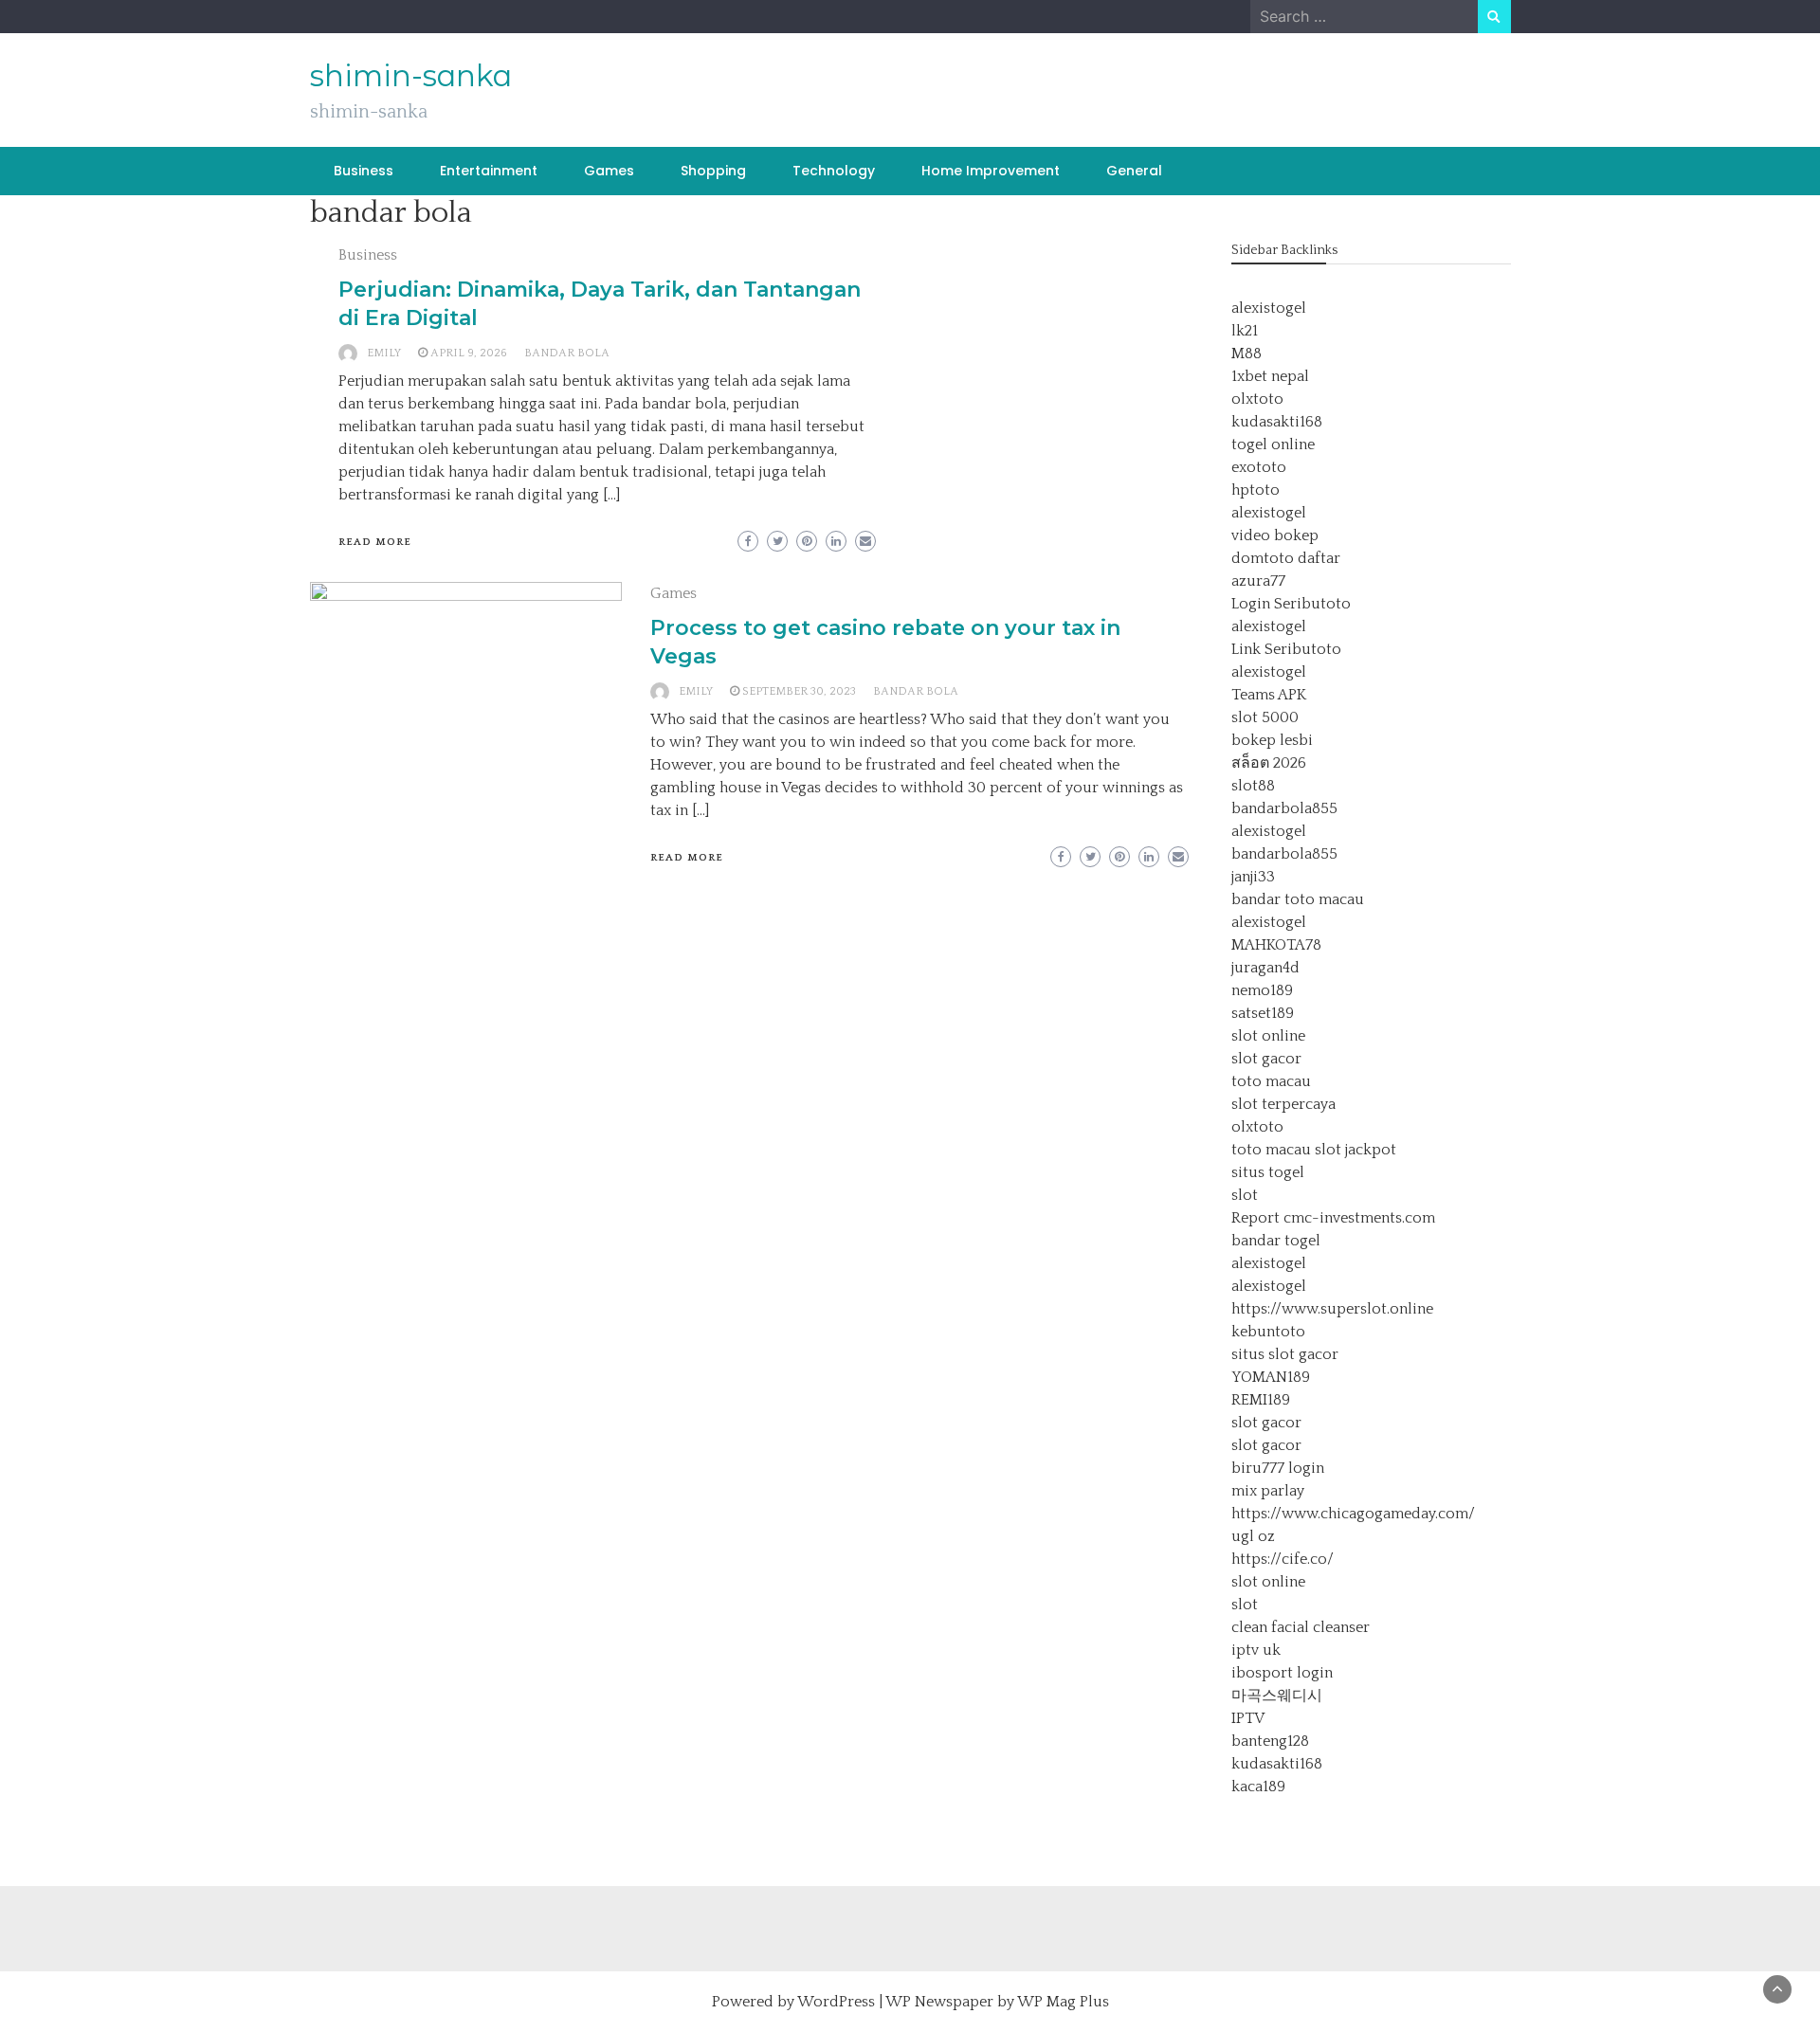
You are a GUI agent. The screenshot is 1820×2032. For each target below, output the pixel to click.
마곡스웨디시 (1277, 1696)
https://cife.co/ (1283, 1559)
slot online (1268, 1036)
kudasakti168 (1277, 422)
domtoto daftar (1286, 558)
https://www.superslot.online (1332, 1309)
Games (609, 171)
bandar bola (567, 353)
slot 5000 (1265, 717)
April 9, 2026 (469, 353)
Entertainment (489, 171)
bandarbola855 (1284, 808)
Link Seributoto (1286, 649)
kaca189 (1258, 1787)
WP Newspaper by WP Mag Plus (997, 2002)
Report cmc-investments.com (1333, 1218)
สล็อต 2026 (1269, 763)
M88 (1247, 354)
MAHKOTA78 (1276, 945)
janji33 (1253, 877)
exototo (1259, 467)
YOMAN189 (1271, 1377)
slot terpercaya (1283, 1104)
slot (1245, 1195)
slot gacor (1266, 1059)
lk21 (1245, 331)
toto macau (1271, 1081)
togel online (1273, 444)
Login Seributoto (1291, 604)
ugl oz (1253, 1536)
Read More (375, 542)
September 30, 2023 (799, 691)
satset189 (1263, 1013)
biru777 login (1278, 1468)
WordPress (836, 2002)
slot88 (1253, 786)
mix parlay (1268, 1491)
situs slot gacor (1285, 1354)
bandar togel (1276, 1241)
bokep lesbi (1272, 740)
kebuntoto (1268, 1332)
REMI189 (1261, 1400)
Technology (834, 171)
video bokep (1275, 535)
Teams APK (1269, 695)
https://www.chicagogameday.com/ (1353, 1514)
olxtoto (1257, 399)
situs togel (1268, 1172)
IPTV (1248, 1718)
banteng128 (1270, 1741)
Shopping (713, 171)
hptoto (1256, 490)
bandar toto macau (1298, 899)
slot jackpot (1356, 1150)
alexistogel (1269, 308)
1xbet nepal (1270, 376)
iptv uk (1256, 1650)
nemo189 (1262, 990)
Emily (384, 353)
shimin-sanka (411, 76)
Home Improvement (991, 171)
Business (364, 171)
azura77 (1258, 581)
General (1134, 171)
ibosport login (1282, 1673)
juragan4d (1265, 968)
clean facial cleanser (1301, 1627)
